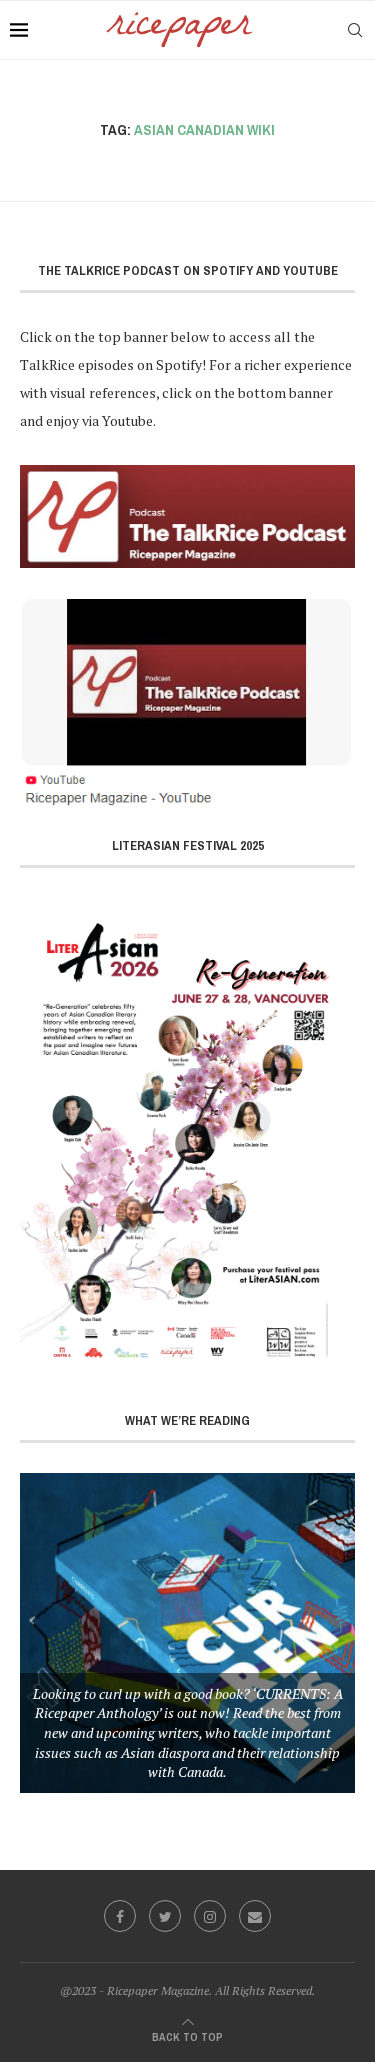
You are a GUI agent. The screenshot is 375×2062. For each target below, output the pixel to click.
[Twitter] (165, 1916)
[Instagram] (210, 1916)
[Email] (255, 1916)
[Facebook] (120, 1916)
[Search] (355, 30)
